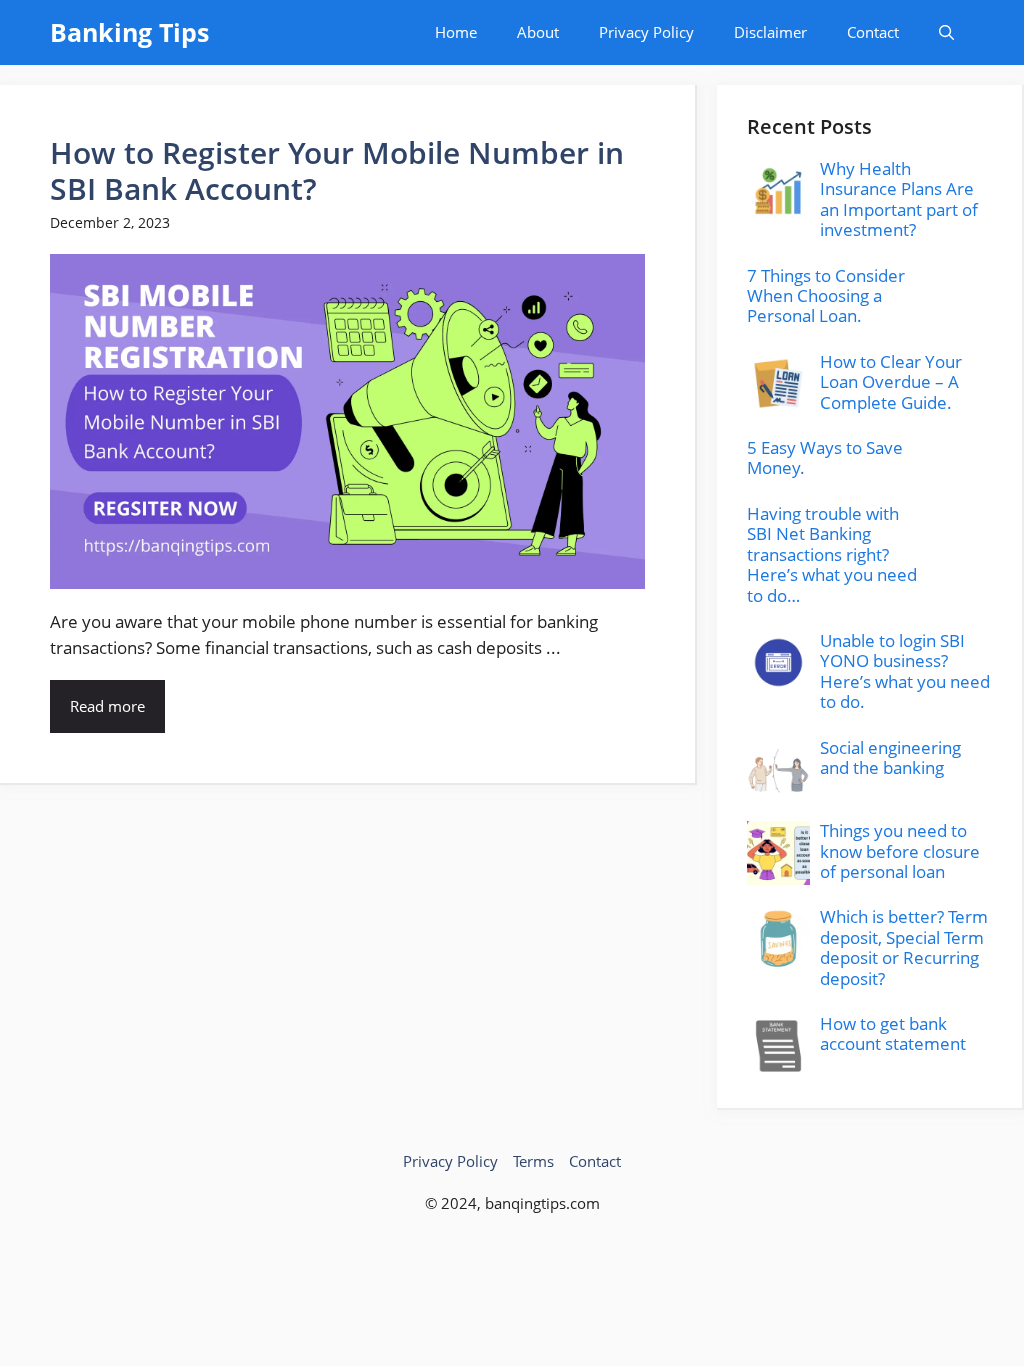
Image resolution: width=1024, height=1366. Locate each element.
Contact (873, 32)
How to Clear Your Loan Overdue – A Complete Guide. (891, 382)
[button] (946, 32)
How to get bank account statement (893, 1033)
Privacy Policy (646, 32)
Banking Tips (129, 32)
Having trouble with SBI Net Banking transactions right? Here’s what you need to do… (832, 554)
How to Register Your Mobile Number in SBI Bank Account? (337, 170)
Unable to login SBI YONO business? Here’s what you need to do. (905, 671)
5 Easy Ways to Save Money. (825, 457)
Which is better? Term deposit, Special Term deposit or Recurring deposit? (904, 947)
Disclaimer (770, 32)
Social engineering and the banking (890, 757)
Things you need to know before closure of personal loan (900, 851)
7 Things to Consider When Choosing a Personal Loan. (826, 296)
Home (456, 32)
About (538, 32)
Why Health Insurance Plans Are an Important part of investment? (899, 199)
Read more (107, 706)
